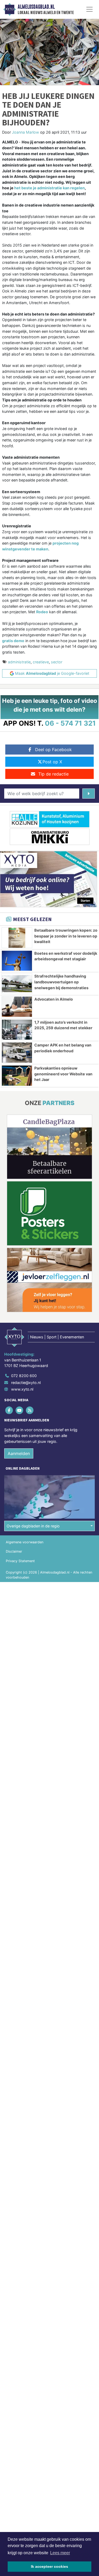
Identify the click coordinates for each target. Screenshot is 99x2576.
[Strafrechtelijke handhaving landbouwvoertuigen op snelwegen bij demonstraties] (17, 984)
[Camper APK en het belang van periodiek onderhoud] (17, 1053)
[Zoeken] (89, 794)
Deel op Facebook (53, 750)
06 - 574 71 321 (70, 723)
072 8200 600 (24, 1376)
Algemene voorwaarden (25, 1542)
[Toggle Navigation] (89, 9)
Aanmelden (19, 1453)
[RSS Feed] (30, 1410)
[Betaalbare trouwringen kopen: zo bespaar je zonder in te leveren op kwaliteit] (17, 938)
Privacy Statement (20, 1561)
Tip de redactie (53, 774)
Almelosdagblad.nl (36, 7)
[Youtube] (20, 1410)
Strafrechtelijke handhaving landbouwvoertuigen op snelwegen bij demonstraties (61, 982)
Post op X (52, 762)
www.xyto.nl (22, 1389)
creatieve (41, 662)
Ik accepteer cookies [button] (49, 2566)
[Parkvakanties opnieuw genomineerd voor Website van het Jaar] (17, 1076)
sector (57, 662)
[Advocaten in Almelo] (17, 1007)
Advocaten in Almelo (54, 999)
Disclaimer (14, 1551)
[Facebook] (9, 1410)
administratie (19, 662)
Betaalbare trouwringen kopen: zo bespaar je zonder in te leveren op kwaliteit (66, 936)
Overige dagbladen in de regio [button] (33, 1526)
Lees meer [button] (60, 2553)
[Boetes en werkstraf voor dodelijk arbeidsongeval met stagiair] (17, 961)
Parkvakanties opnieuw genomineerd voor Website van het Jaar (63, 1074)
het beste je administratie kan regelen (49, 188)
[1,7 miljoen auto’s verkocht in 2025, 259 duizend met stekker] (17, 1030)
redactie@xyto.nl (26, 1383)
